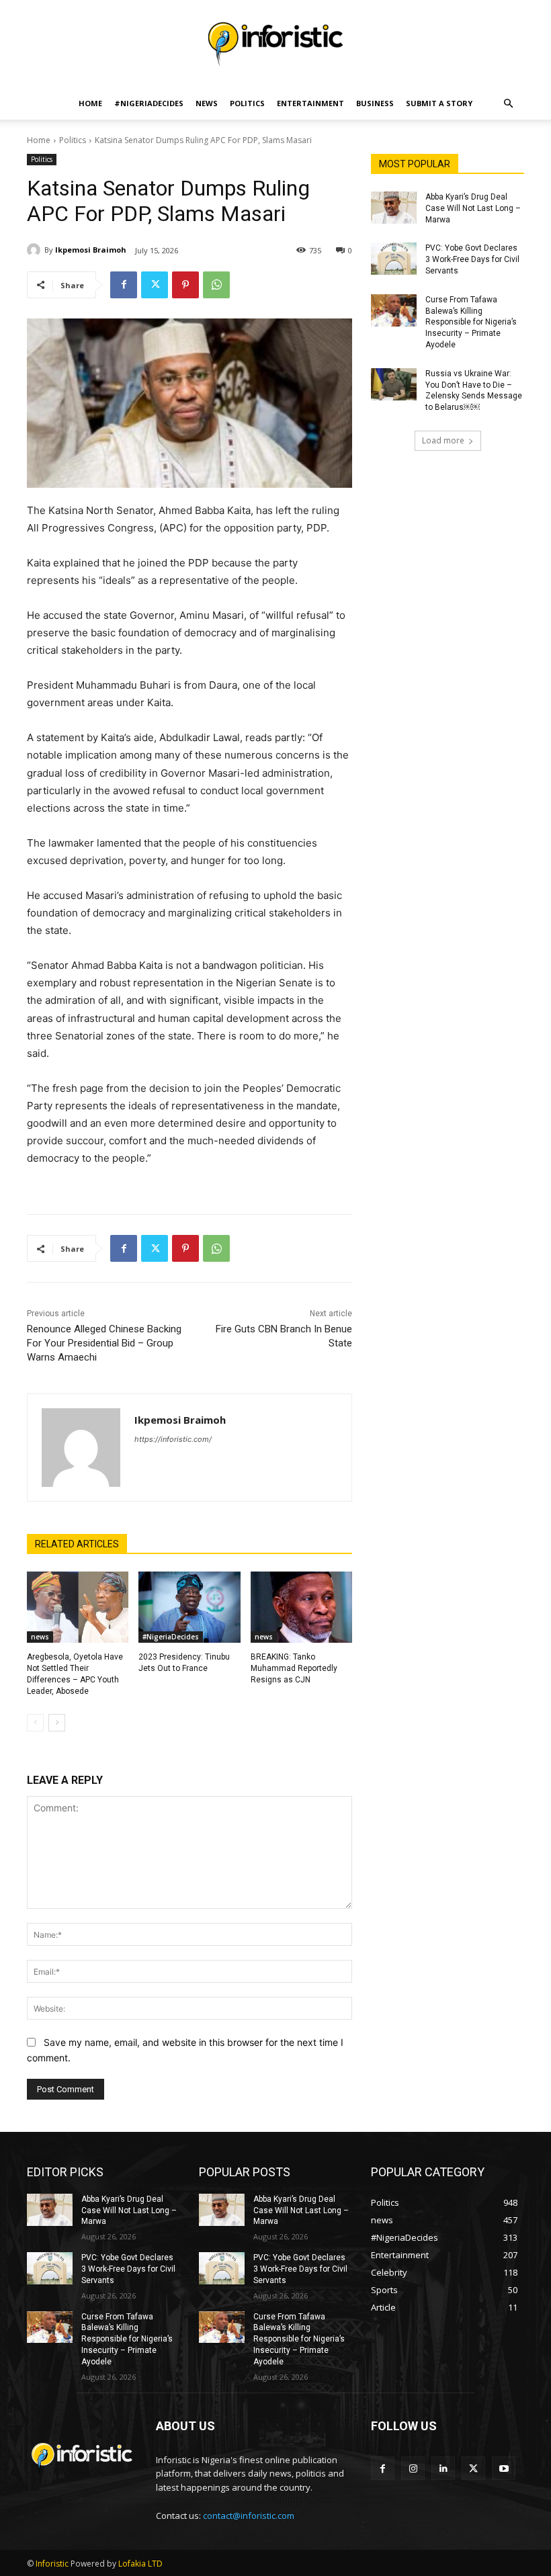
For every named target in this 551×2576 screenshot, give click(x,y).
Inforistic (52, 2564)
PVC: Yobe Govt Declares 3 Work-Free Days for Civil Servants (472, 259)
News (207, 103)
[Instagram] (413, 2468)
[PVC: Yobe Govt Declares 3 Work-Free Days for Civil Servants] (394, 259)
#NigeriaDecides (149, 103)
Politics (247, 103)
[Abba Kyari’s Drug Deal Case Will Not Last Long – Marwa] (394, 208)
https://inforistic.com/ (173, 1439)
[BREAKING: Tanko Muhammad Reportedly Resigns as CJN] (301, 1607)
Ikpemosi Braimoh (91, 250)
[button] (508, 104)
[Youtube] (504, 2468)
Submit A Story (439, 103)
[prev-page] (35, 1723)
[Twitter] (155, 285)
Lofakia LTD (140, 2564)
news (40, 1637)
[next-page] (57, 1723)
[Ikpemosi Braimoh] (36, 250)
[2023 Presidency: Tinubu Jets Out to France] (189, 1607)
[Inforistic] (275, 44)
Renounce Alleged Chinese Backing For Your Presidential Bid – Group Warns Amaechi (104, 1343)
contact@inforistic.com (249, 2516)
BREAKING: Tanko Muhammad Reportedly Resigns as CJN (294, 1668)
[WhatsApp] (216, 285)
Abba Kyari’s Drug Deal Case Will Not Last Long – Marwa (473, 208)
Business (375, 103)
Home (90, 103)
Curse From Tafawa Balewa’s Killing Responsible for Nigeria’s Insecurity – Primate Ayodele (471, 322)
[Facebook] (124, 285)
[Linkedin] (443, 2468)
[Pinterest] (185, 285)
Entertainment (310, 103)
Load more (443, 440)
